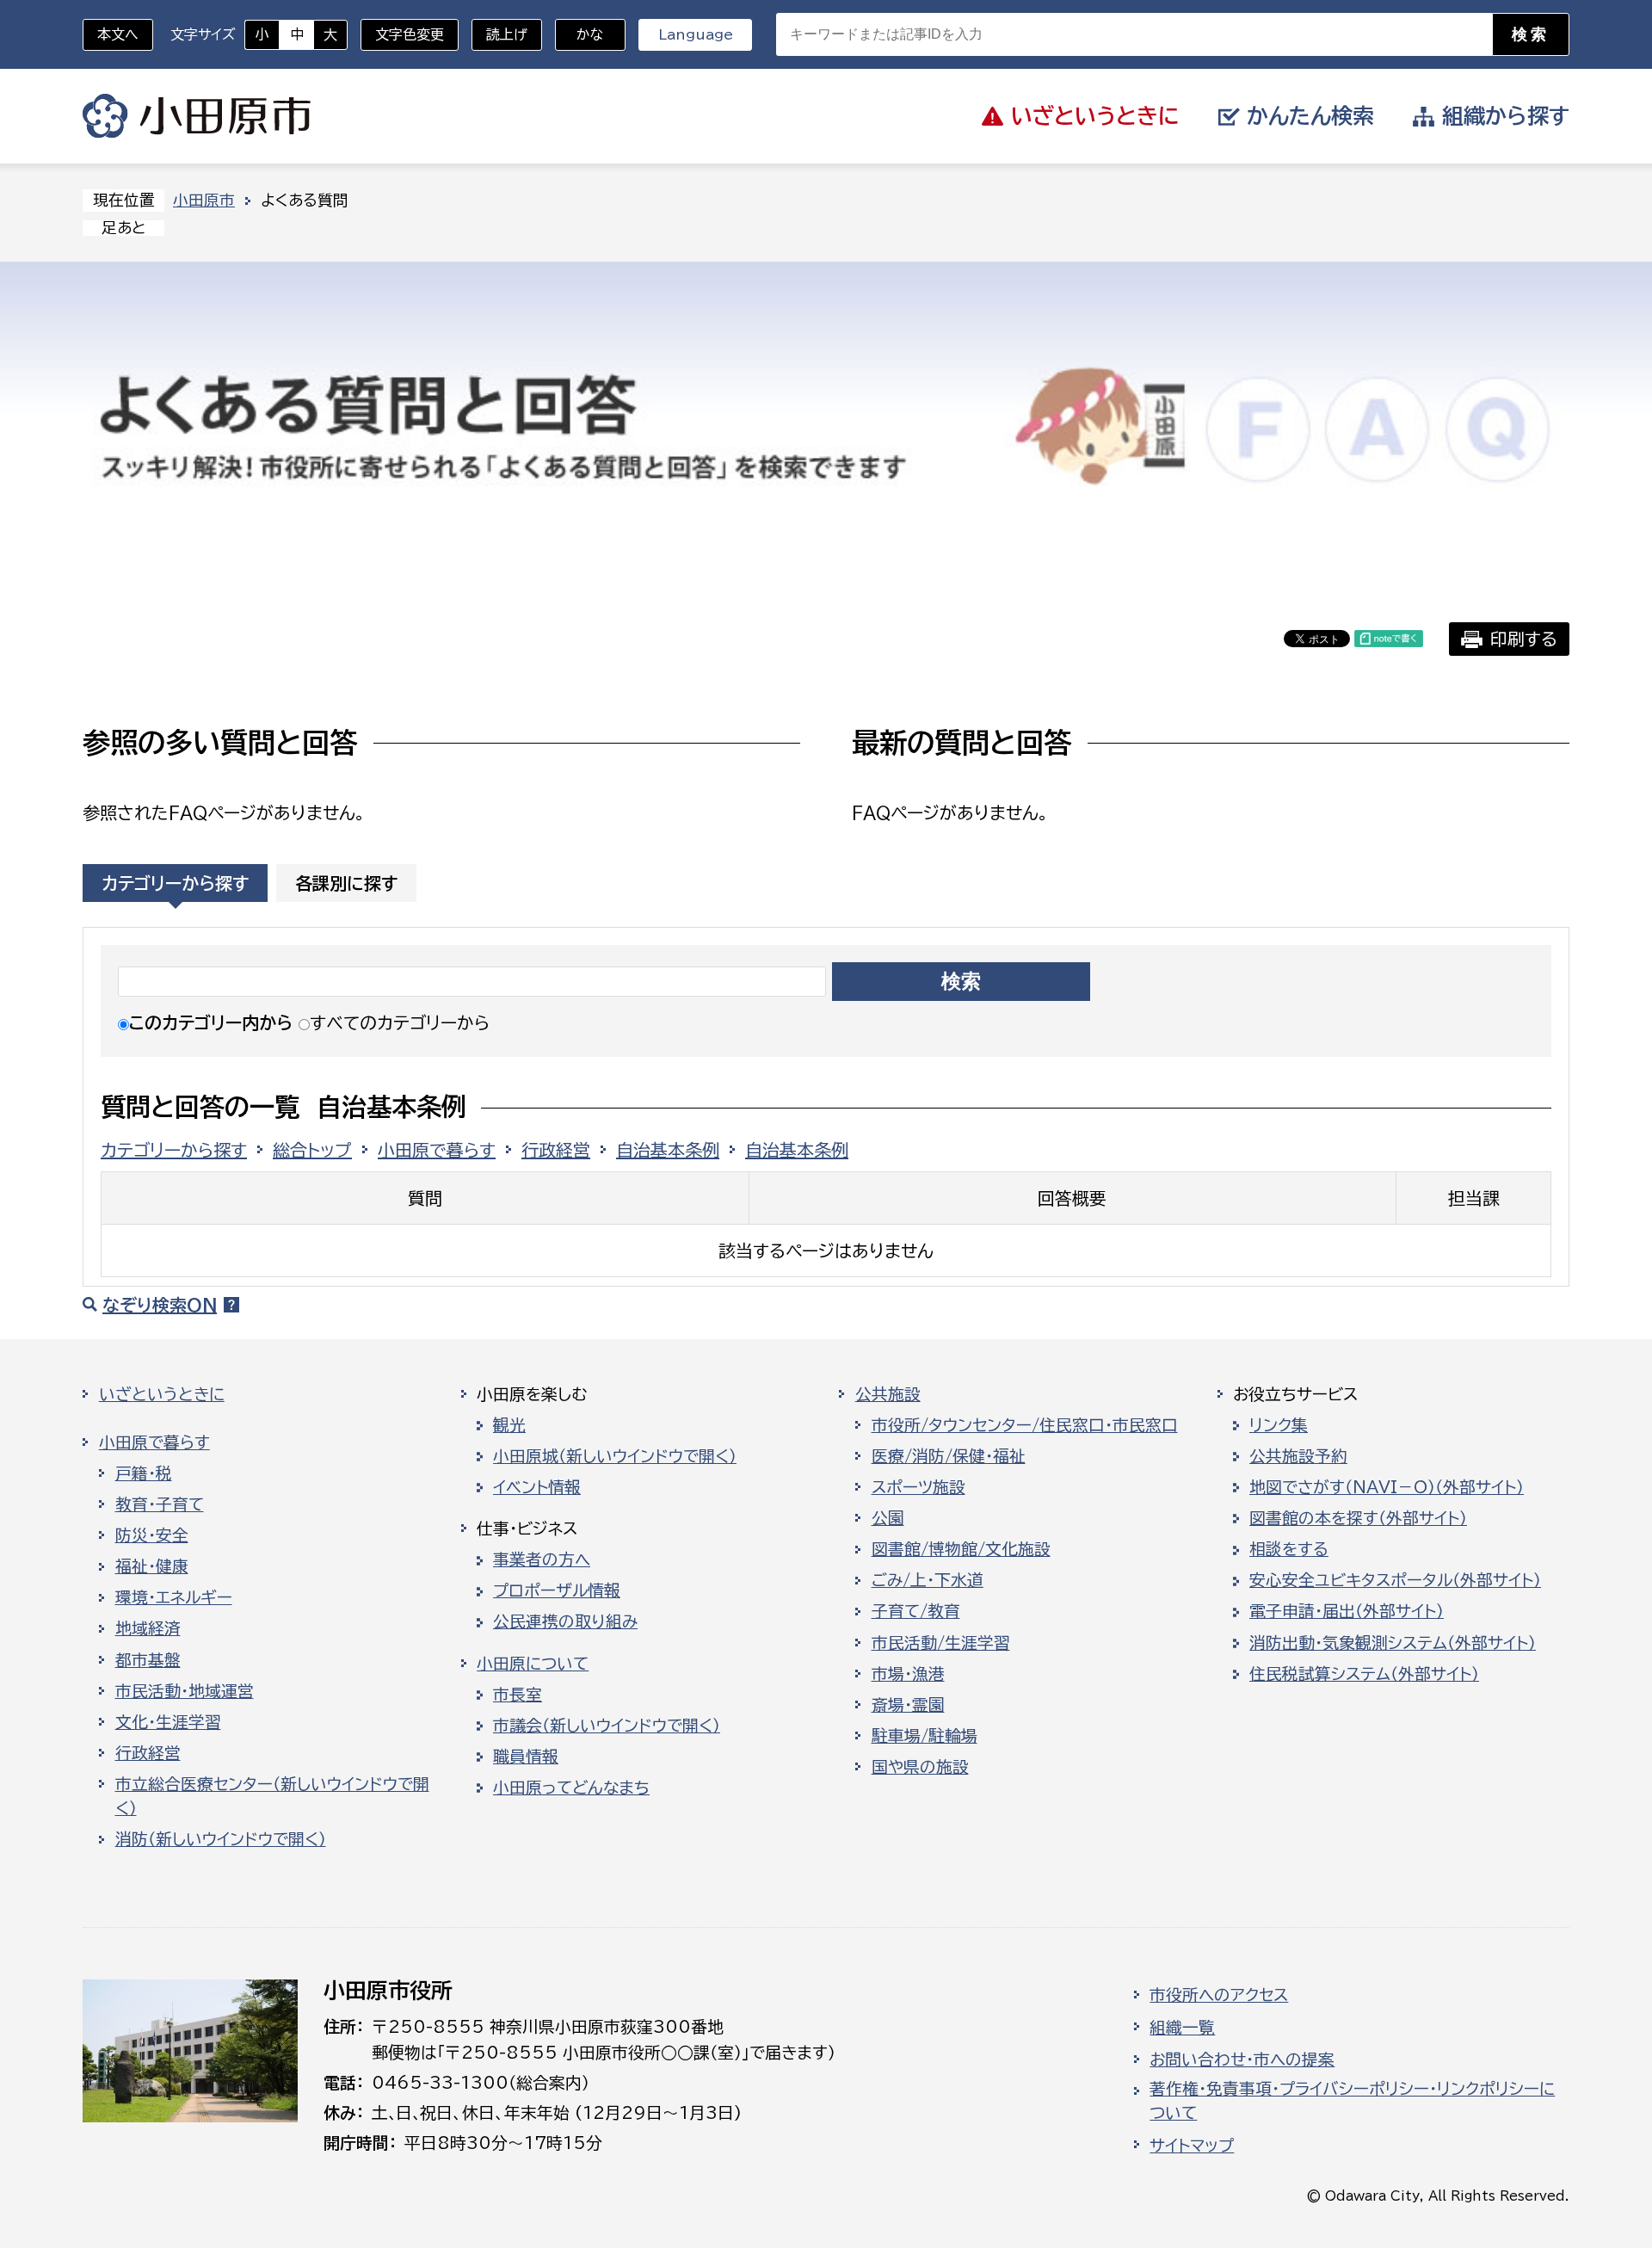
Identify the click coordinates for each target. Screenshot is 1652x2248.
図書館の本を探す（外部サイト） (1358, 1518)
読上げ (507, 34)
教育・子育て (160, 1504)
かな (579, 34)
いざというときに (162, 1394)
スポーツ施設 (918, 1487)
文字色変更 (410, 34)
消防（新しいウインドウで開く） (221, 1839)
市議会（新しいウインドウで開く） (607, 1726)
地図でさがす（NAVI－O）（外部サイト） (1387, 1487)
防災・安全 (152, 1535)
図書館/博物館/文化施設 (961, 1549)
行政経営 (556, 1150)
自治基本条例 (668, 1150)
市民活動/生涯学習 (941, 1643)
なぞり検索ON (160, 1305)
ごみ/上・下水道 (928, 1580)
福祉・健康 (152, 1566)
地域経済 (148, 1628)
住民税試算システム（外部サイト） (1364, 1674)
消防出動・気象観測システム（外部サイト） (1393, 1643)
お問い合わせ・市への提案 (1242, 2060)
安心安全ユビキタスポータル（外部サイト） (1395, 1580)
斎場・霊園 (908, 1705)
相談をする (1289, 1549)
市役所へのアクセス (1219, 1995)
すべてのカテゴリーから (400, 1022)
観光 (509, 1425)
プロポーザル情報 (557, 1590)
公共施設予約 (1298, 1456)
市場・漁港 (908, 1674)
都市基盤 (148, 1660)
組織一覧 (1182, 2028)
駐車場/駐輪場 (925, 1736)
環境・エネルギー (174, 1597)
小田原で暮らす (437, 1150)
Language (696, 34)
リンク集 (1279, 1425)
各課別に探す (346, 883)
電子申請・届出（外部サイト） (1347, 1611)
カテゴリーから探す (175, 883)
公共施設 (888, 1394)
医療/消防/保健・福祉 (949, 1456)
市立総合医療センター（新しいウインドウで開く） (272, 1796)
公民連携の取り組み (565, 1621)
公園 (888, 1518)
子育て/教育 (916, 1611)
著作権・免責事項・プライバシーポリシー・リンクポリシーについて (1352, 2101)
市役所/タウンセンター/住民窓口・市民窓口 (1025, 1425)
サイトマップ (1192, 2146)
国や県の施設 (920, 1767)
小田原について (533, 1664)
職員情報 (526, 1757)
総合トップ (312, 1150)
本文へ (118, 34)
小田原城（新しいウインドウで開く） (615, 1456)
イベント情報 (537, 1487)
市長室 (518, 1695)
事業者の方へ (542, 1559)
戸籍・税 (144, 1473)
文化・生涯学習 (168, 1722)
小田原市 (197, 116)
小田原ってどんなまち (571, 1788)
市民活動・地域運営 (185, 1691)
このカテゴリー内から (211, 1022)
